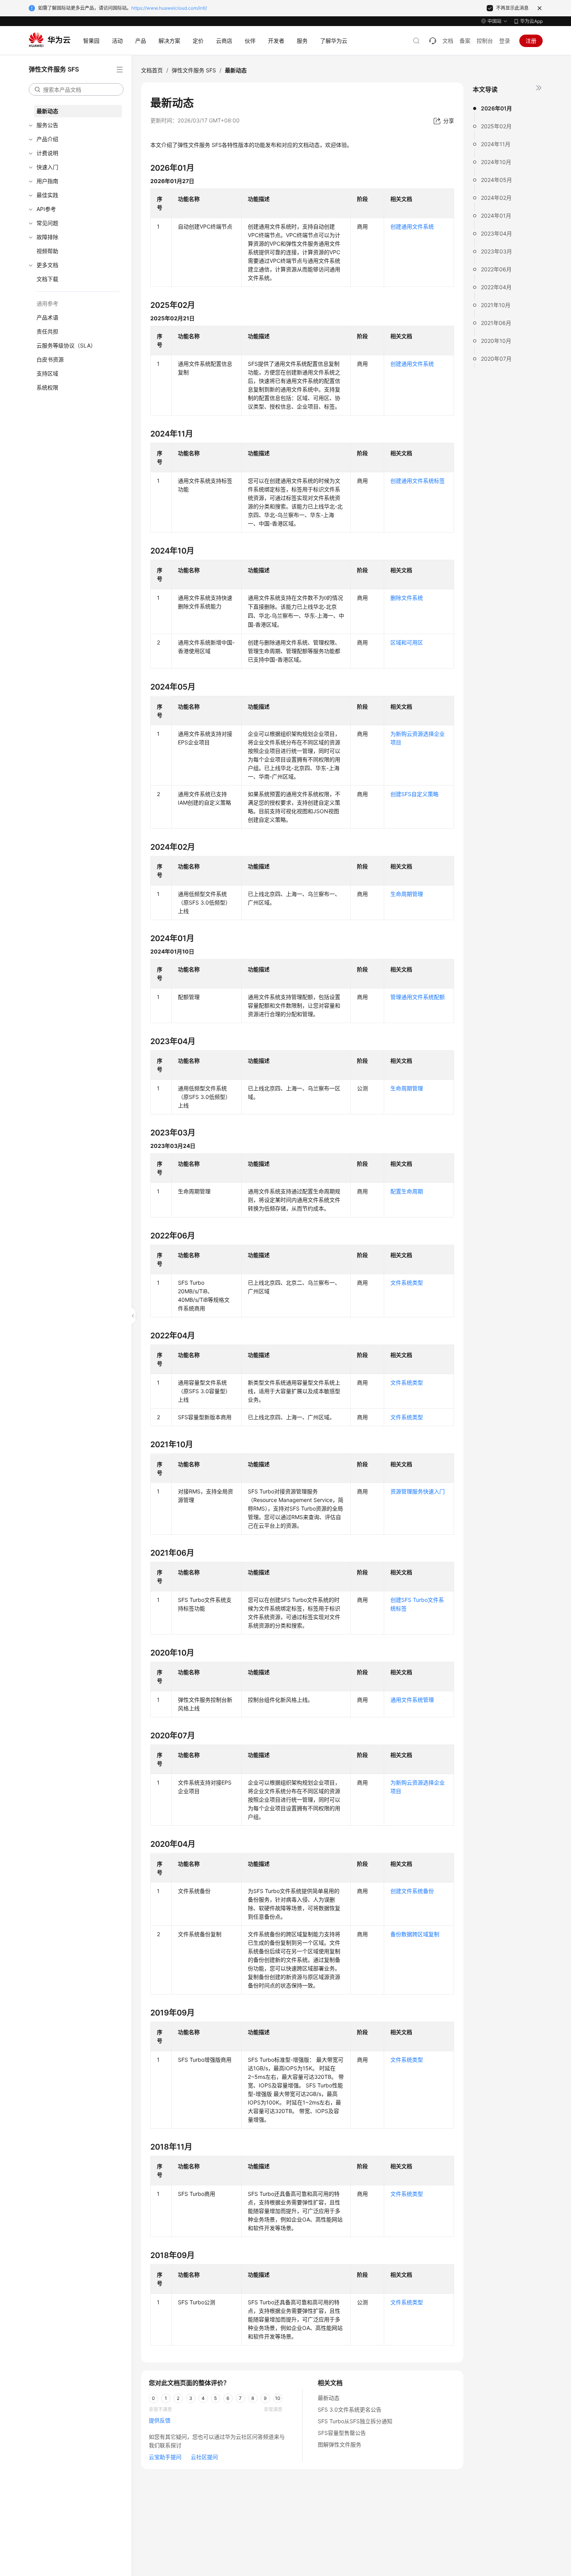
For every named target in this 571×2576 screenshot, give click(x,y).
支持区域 (47, 373)
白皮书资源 (50, 359)
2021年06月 (496, 323)
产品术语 (47, 317)
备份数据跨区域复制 (415, 1934)
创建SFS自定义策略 (414, 794)
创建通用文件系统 (412, 226)
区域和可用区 (407, 642)
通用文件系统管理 (412, 1700)
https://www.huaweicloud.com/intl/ (169, 8)
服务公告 (47, 125)
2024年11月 (496, 144)
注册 (531, 41)
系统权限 (47, 387)
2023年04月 (496, 233)
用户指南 (47, 181)
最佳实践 (47, 195)
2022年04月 (496, 287)
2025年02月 (496, 126)
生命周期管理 (407, 894)
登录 (505, 41)
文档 (448, 41)
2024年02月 (496, 198)
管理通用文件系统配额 (418, 997)
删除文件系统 (407, 598)
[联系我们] (433, 41)
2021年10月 (496, 305)
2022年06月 (496, 269)
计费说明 (47, 153)
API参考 (46, 209)
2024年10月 (496, 162)
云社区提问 (204, 2457)
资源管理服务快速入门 (418, 1491)
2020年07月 (496, 359)
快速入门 (47, 167)
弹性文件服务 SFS (194, 70)
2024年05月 (496, 180)
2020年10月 (496, 341)
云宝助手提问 (165, 2457)
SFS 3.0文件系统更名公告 (350, 2409)
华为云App (531, 21)
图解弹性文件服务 (339, 2444)
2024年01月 (496, 216)
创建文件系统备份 (412, 1891)
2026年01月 (496, 108)
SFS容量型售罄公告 (342, 2433)
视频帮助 (47, 251)
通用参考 (47, 303)
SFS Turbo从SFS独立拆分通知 (355, 2421)
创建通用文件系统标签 (418, 481)
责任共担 (47, 331)
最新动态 (47, 111)
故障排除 (47, 237)
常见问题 (47, 223)
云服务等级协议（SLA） (66, 345)
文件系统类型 (407, 1283)
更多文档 (47, 265)
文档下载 (47, 279)
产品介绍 (47, 139)
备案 (465, 41)
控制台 (485, 41)
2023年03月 (496, 251)
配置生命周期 (407, 1191)
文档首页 (152, 70)
